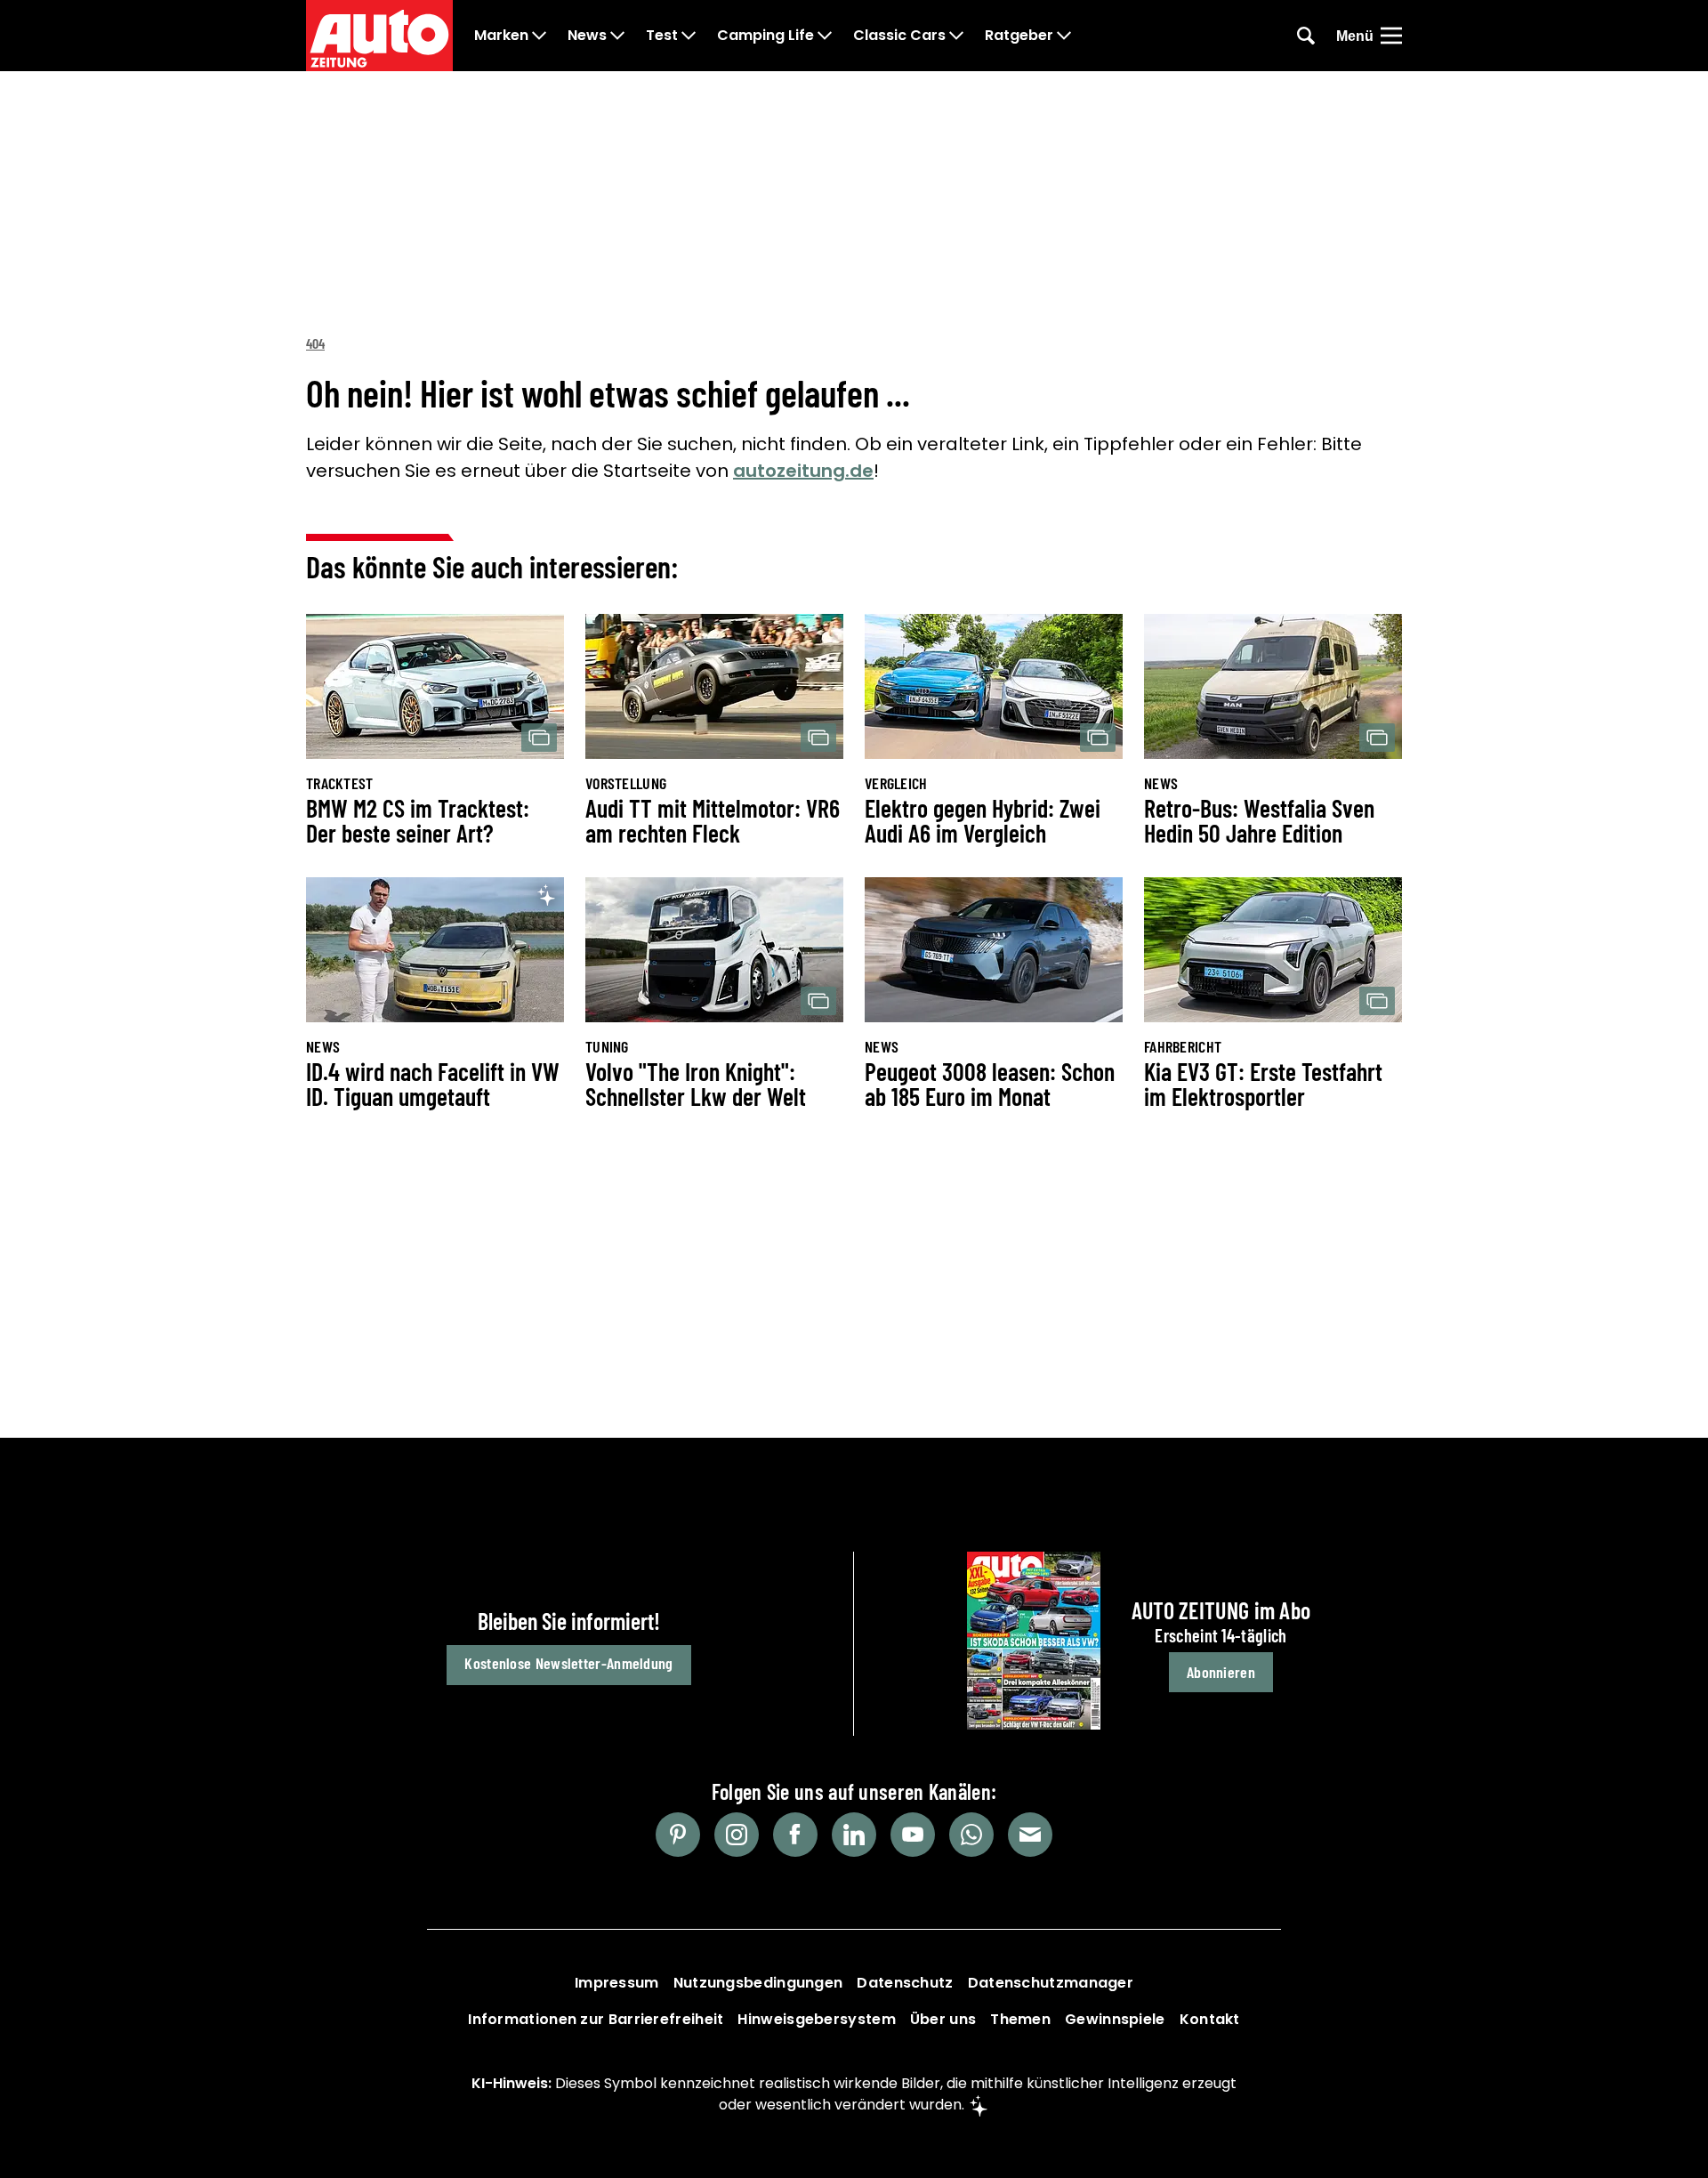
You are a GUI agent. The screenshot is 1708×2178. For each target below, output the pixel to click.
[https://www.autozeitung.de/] (379, 36)
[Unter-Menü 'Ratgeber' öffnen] (1064, 36)
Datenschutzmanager (1051, 1983)
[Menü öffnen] (1391, 36)
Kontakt (1210, 2019)
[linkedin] (854, 1835)
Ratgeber (1019, 36)
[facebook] (795, 1835)
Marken (501, 36)
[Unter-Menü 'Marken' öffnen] (539, 36)
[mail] (1030, 1835)
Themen (1020, 2019)
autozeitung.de (803, 471)
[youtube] (913, 1835)
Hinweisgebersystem (816, 2019)
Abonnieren (1221, 1672)
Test (662, 36)
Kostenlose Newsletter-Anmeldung (568, 1663)
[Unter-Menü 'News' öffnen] (617, 36)
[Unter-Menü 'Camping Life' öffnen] (825, 36)
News (587, 36)
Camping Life (765, 36)
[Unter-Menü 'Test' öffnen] (689, 36)
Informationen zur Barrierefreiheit (596, 2019)
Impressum (617, 1983)
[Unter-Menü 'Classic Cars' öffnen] (956, 36)
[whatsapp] (971, 1835)
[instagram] (737, 1835)
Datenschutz (905, 1983)
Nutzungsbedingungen (758, 1983)
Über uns (943, 2019)
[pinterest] (678, 1835)
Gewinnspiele (1115, 2019)
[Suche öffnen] (1306, 36)
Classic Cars (899, 36)
